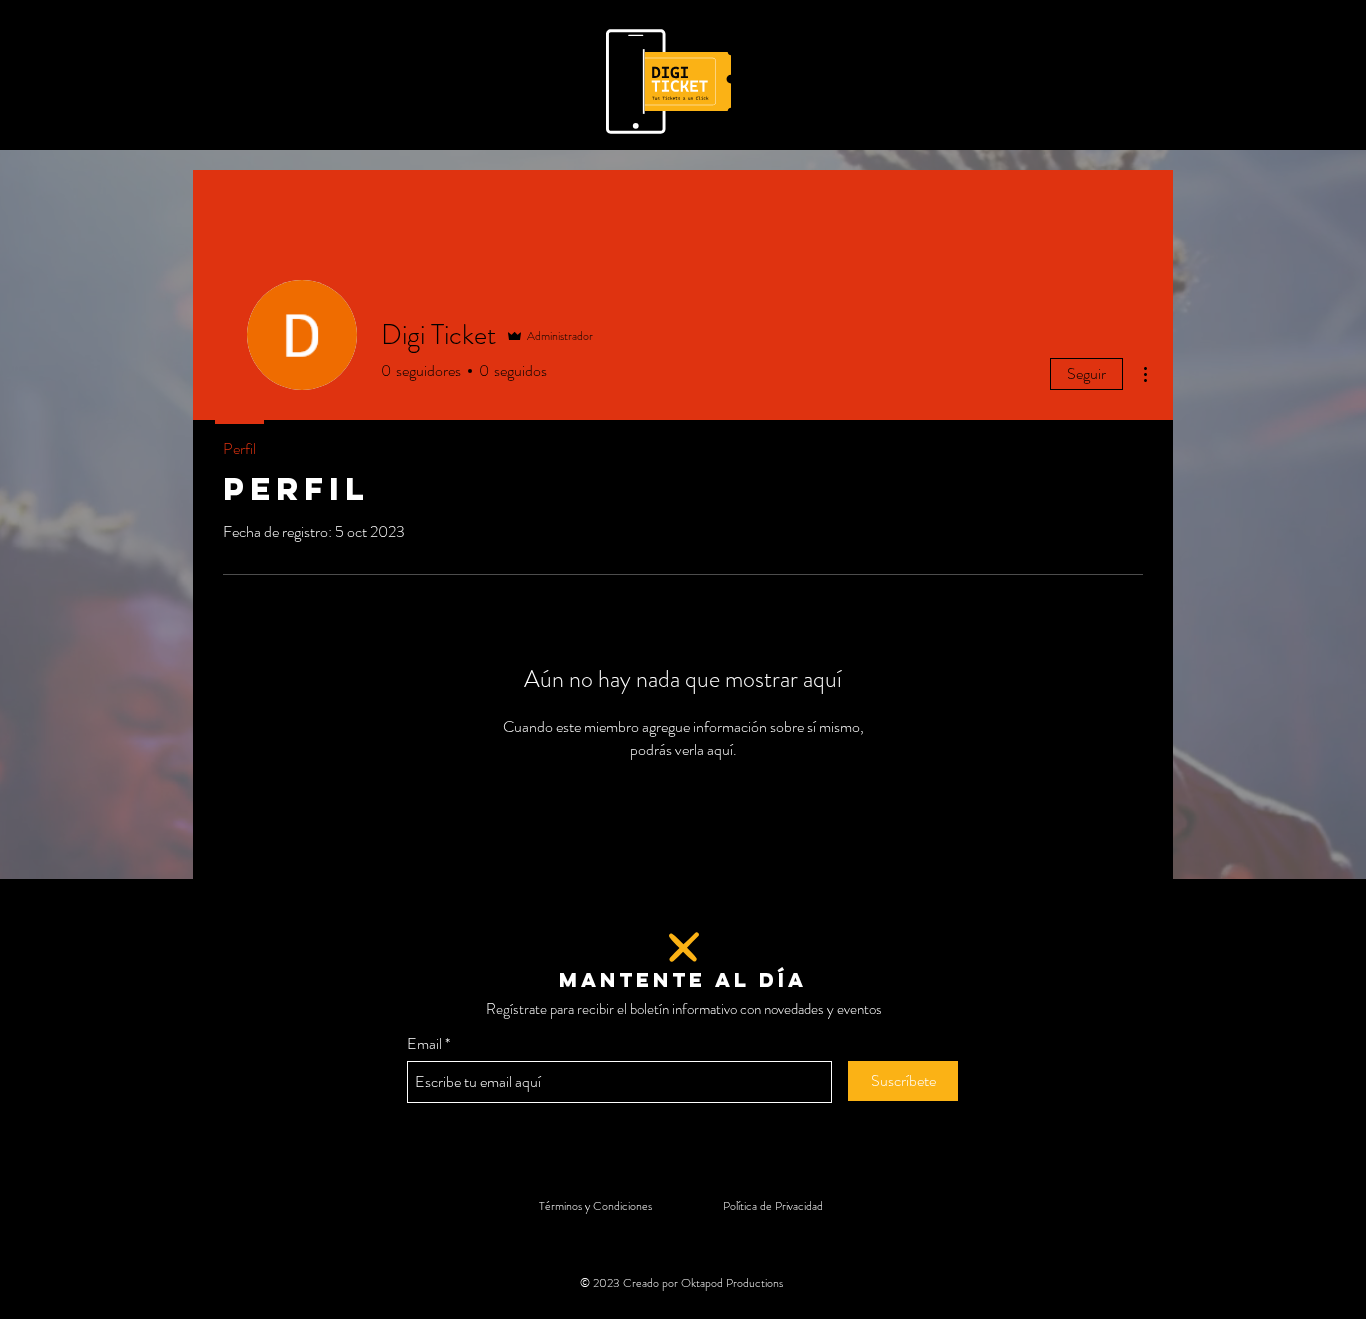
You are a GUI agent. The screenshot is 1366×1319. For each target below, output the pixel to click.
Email (424, 1044)
